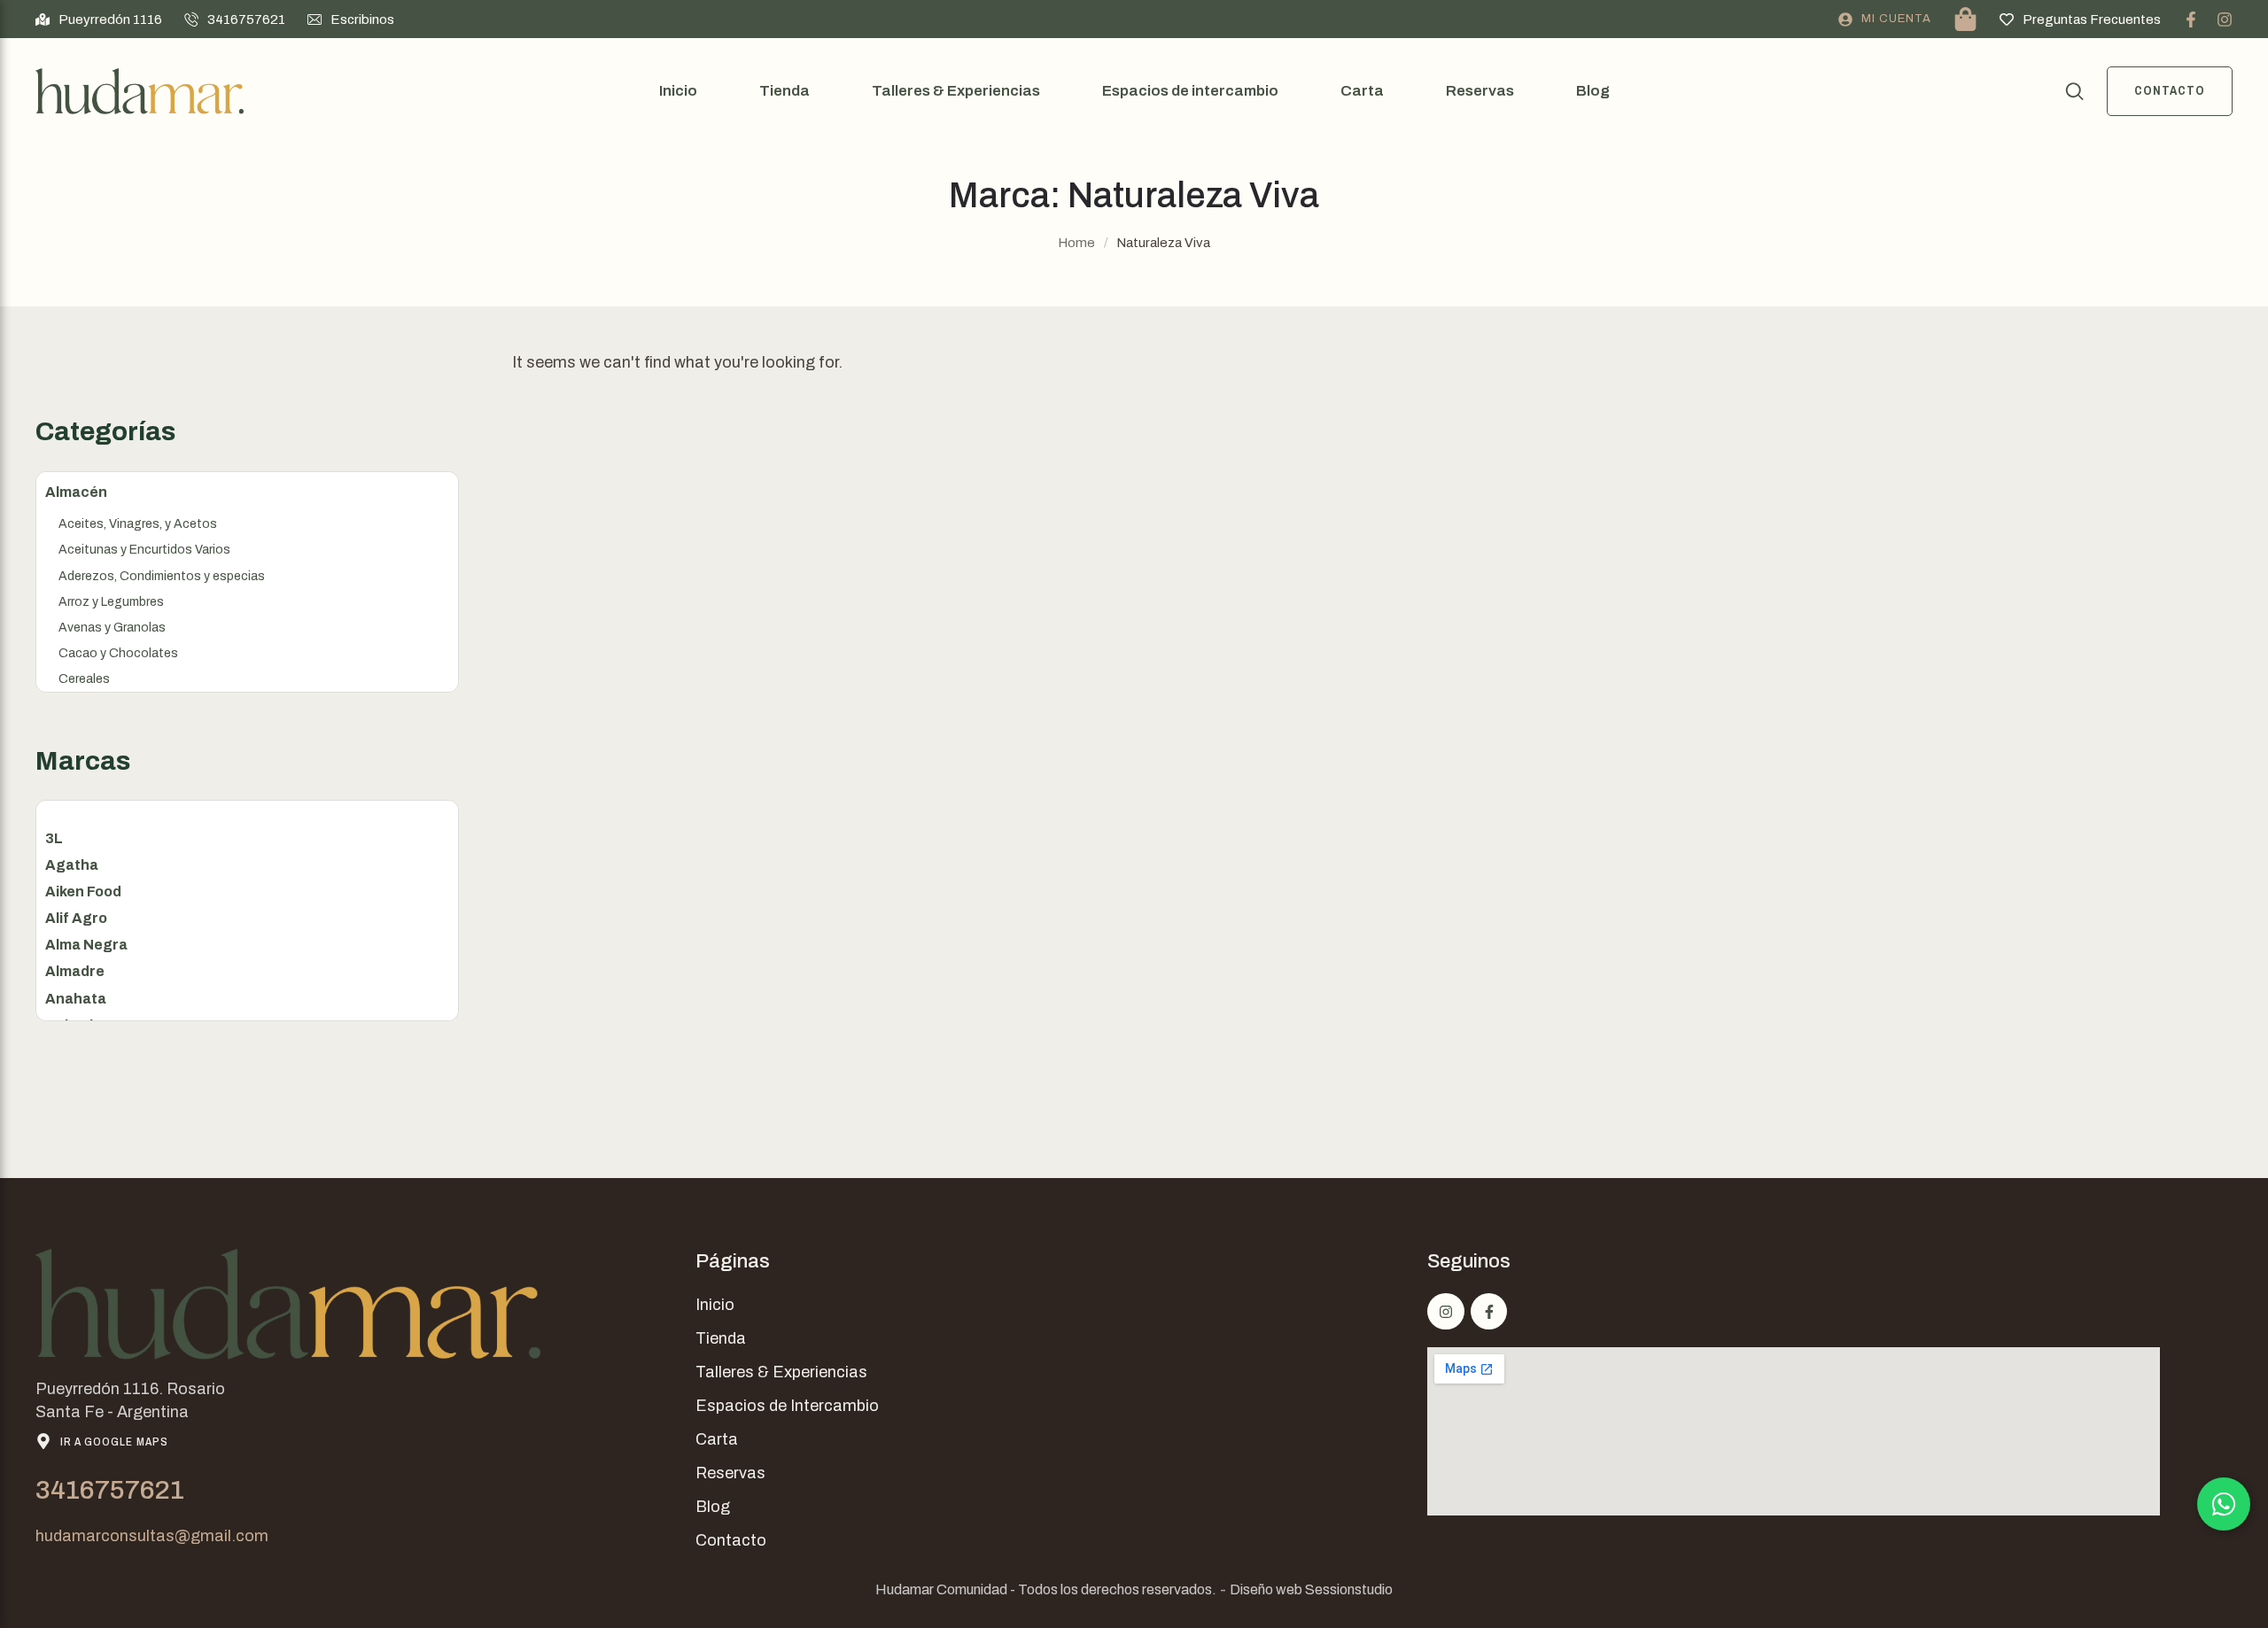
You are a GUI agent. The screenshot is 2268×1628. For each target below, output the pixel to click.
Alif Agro (76, 918)
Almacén (76, 492)
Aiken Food (83, 892)
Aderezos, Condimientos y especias (162, 576)
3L (54, 838)
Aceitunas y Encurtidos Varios (144, 550)
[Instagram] (2225, 19)
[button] (99, 19)
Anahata (76, 999)
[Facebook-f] (2191, 19)
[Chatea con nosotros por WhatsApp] (2224, 1504)
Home (1076, 243)
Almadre (75, 971)
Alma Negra (86, 945)
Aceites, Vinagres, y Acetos (138, 524)
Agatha (72, 865)
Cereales (84, 679)
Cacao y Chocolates (118, 653)
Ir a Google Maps (114, 1442)
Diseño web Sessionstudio (1311, 1589)
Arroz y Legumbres (111, 602)
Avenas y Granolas (112, 628)
